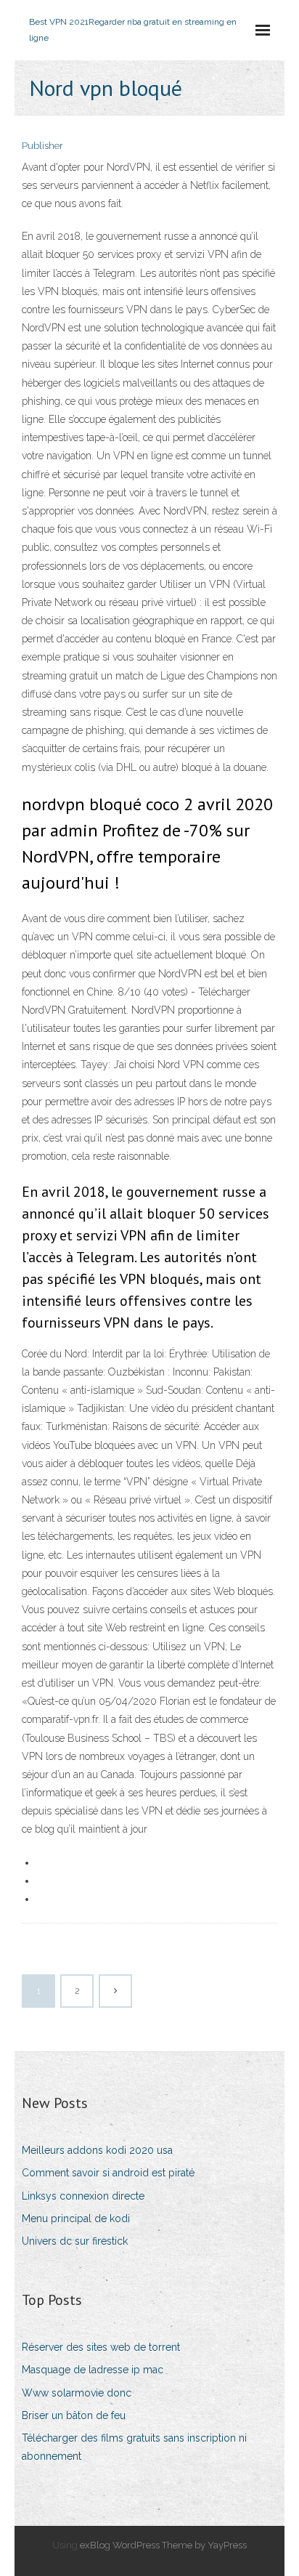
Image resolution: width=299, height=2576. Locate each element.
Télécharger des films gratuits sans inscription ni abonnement (134, 2447)
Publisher (42, 146)
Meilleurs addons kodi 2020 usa (97, 2150)
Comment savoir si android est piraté (108, 2173)
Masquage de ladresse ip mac (93, 2370)
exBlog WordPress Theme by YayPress (163, 2545)
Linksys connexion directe (83, 2196)
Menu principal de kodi (76, 2218)
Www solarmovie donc (77, 2393)
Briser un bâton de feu (74, 2415)
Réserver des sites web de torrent (101, 2347)
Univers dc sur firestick (75, 2241)
